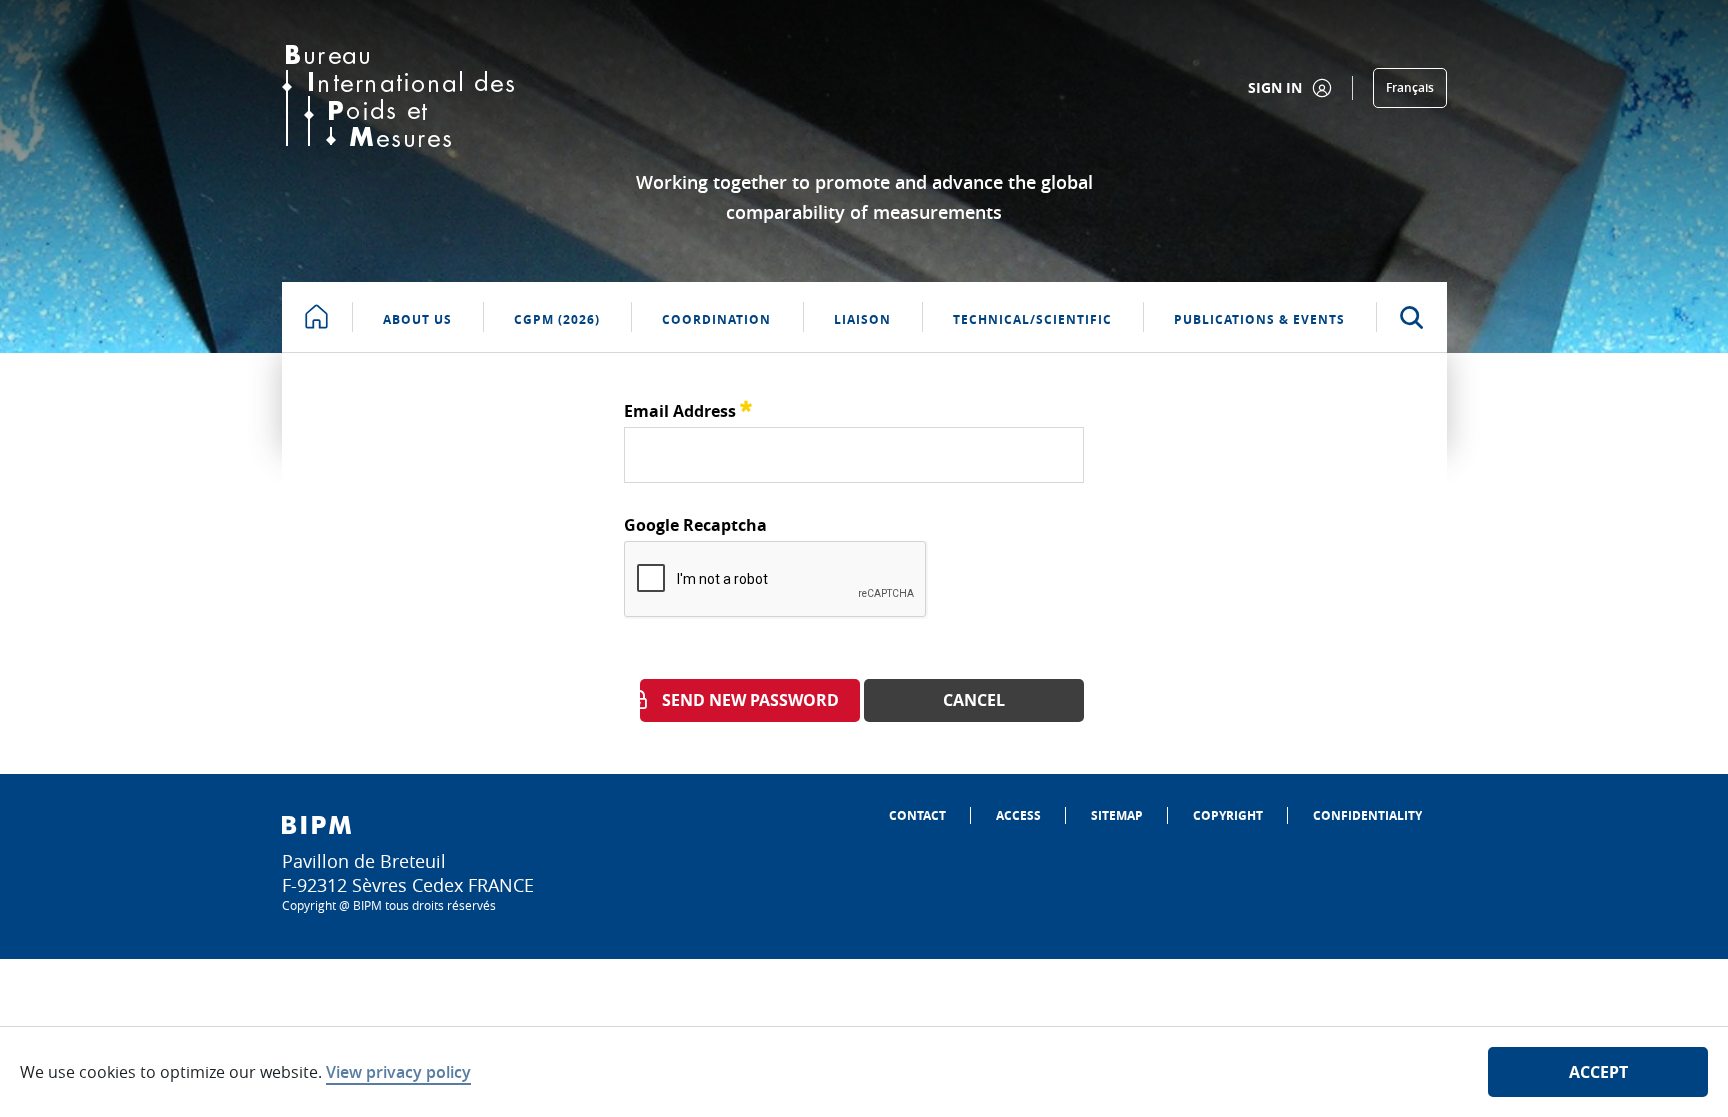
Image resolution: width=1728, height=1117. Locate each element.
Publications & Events (1259, 319)
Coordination (716, 319)
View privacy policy (398, 1072)
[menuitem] (917, 815)
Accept (1598, 1072)
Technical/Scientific (1032, 319)
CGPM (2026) (557, 319)
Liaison (862, 319)
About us (417, 319)
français (1410, 87)
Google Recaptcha (695, 525)
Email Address (688, 408)
